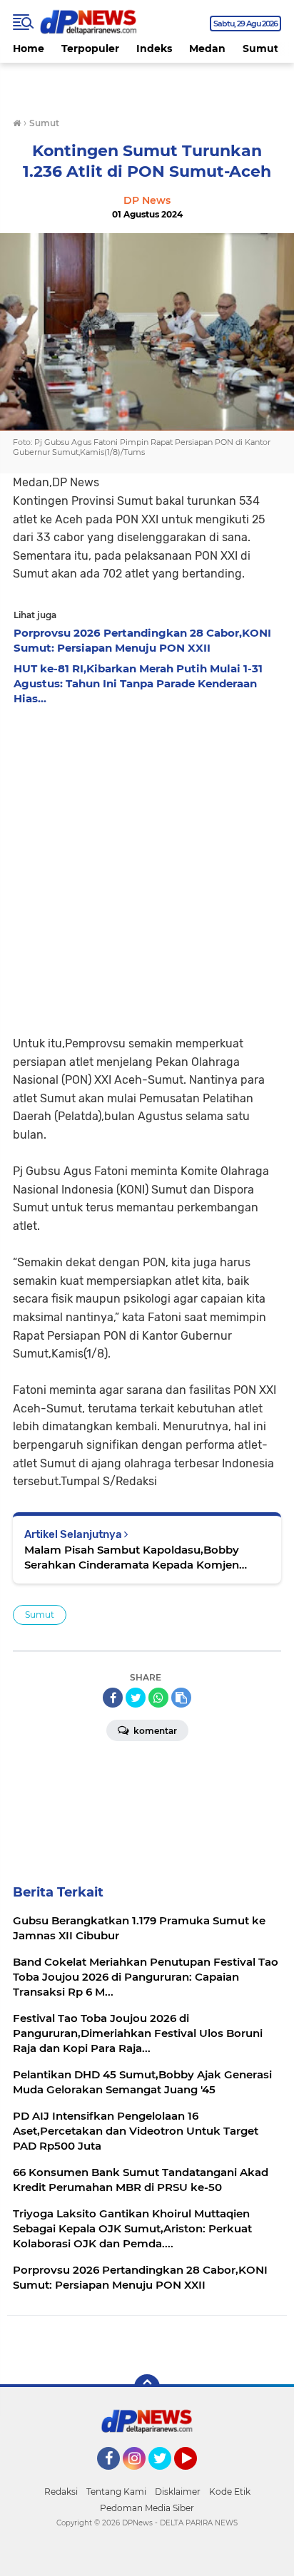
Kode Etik (230, 2492)
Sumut (260, 48)
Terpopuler (90, 48)
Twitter (166, 2476)
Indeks (154, 48)
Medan (207, 48)
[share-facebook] (113, 1698)
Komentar (154, 1731)
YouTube (195, 2476)
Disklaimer (178, 2492)
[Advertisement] (147, 866)
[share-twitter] (136, 1698)
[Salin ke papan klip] (181, 1698)
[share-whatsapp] (158, 1698)
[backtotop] (147, 2387)
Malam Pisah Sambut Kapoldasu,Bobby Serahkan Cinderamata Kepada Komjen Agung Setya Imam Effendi (132, 1558)
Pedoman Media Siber (147, 2508)
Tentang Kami (116, 2492)
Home (29, 48)
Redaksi (61, 2492)
